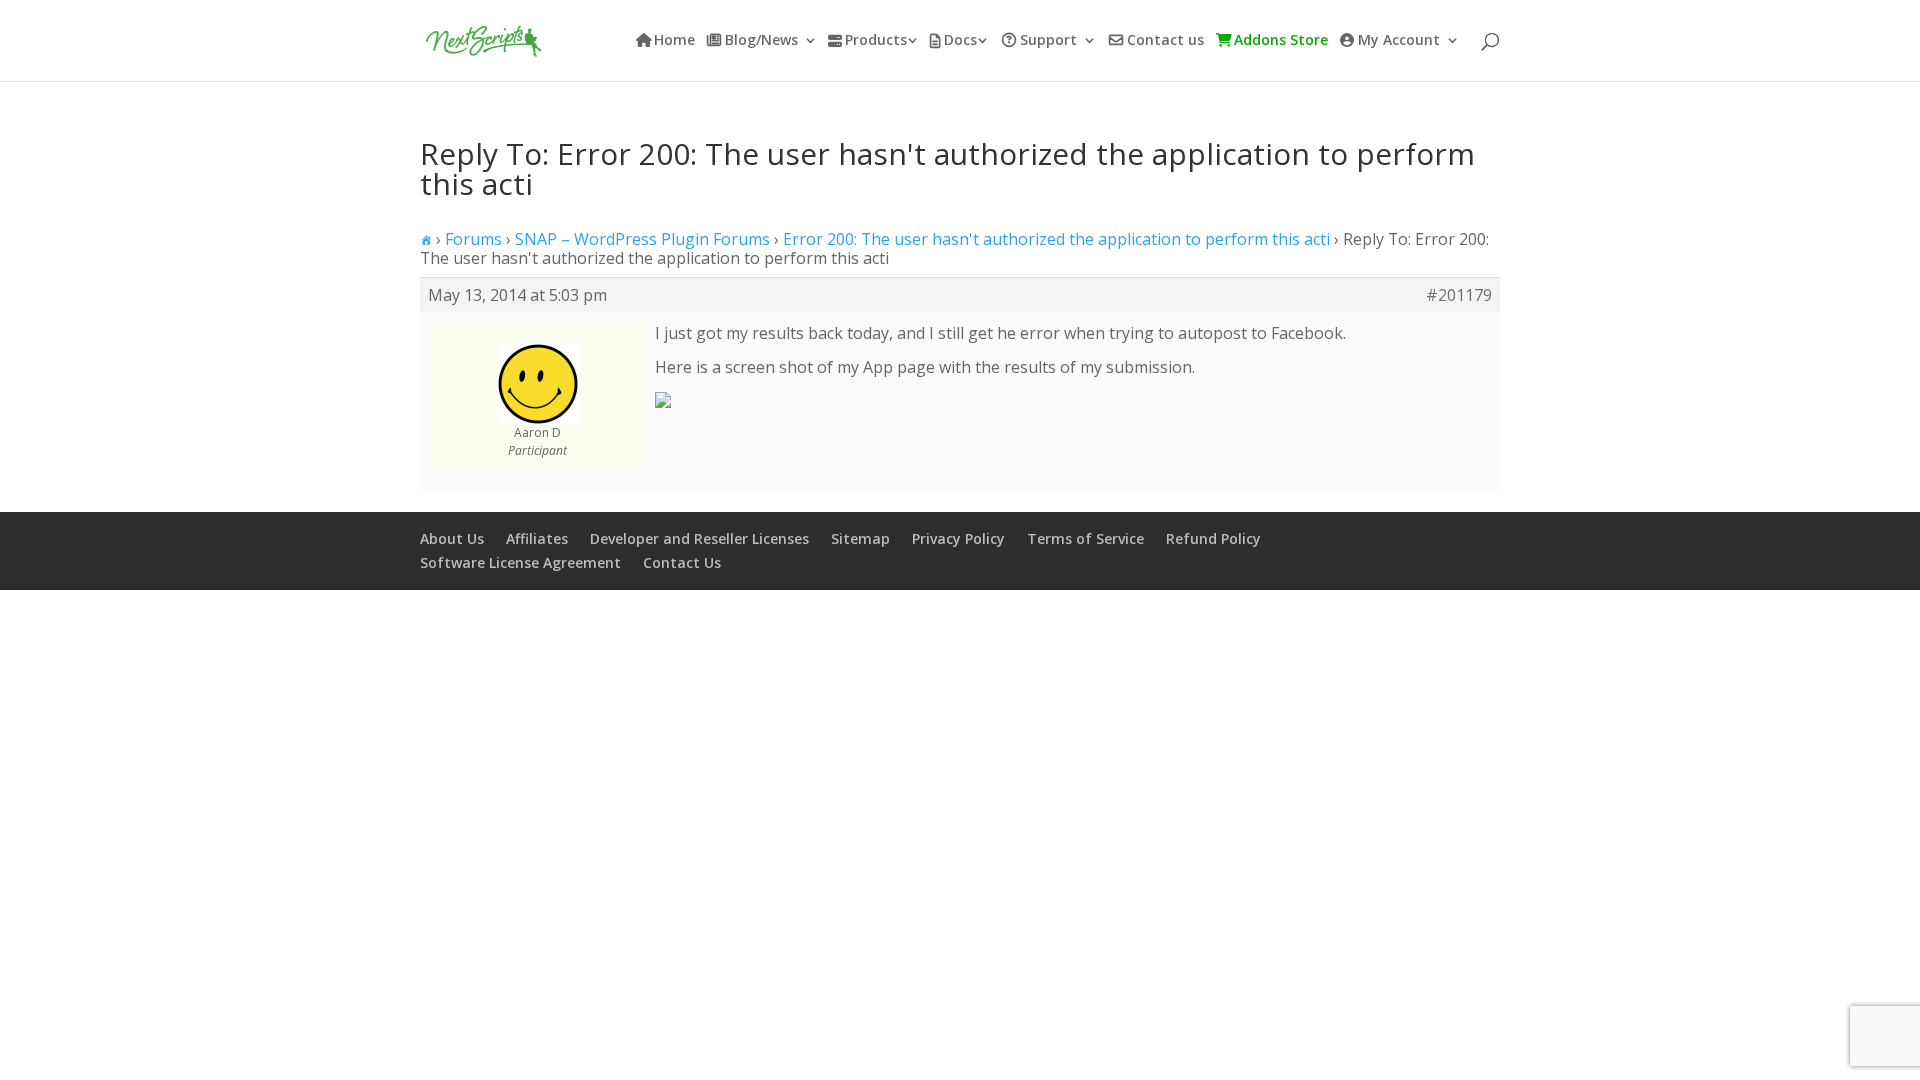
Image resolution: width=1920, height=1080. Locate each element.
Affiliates (537, 538)
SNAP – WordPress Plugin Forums (642, 239)
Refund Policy (1213, 538)
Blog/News (761, 41)
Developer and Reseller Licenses (699, 538)
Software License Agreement (520, 562)
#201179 (1459, 295)
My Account (1399, 41)
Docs (960, 41)
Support (1048, 41)
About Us (452, 538)
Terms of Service (1085, 538)
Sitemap (860, 538)
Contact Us (682, 562)
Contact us (1165, 41)
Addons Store (1281, 41)
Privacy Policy (958, 538)
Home (674, 41)
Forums (473, 239)
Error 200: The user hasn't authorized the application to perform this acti (1056, 239)
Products (876, 41)
